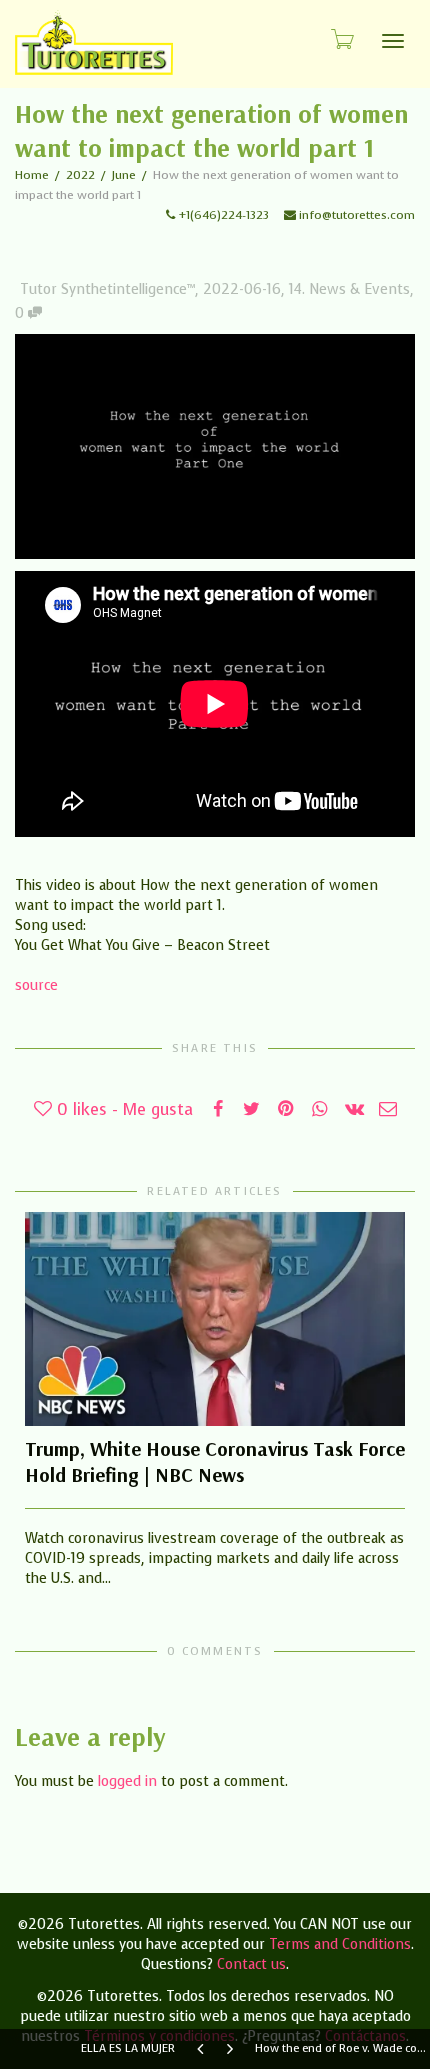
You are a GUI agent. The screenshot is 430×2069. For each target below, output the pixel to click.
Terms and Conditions (340, 1944)
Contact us (251, 1964)
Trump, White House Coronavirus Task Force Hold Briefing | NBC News (215, 1461)
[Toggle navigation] (393, 41)
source (36, 985)
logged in (127, 1781)
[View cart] (341, 38)
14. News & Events (349, 289)
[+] (215, 1319)
